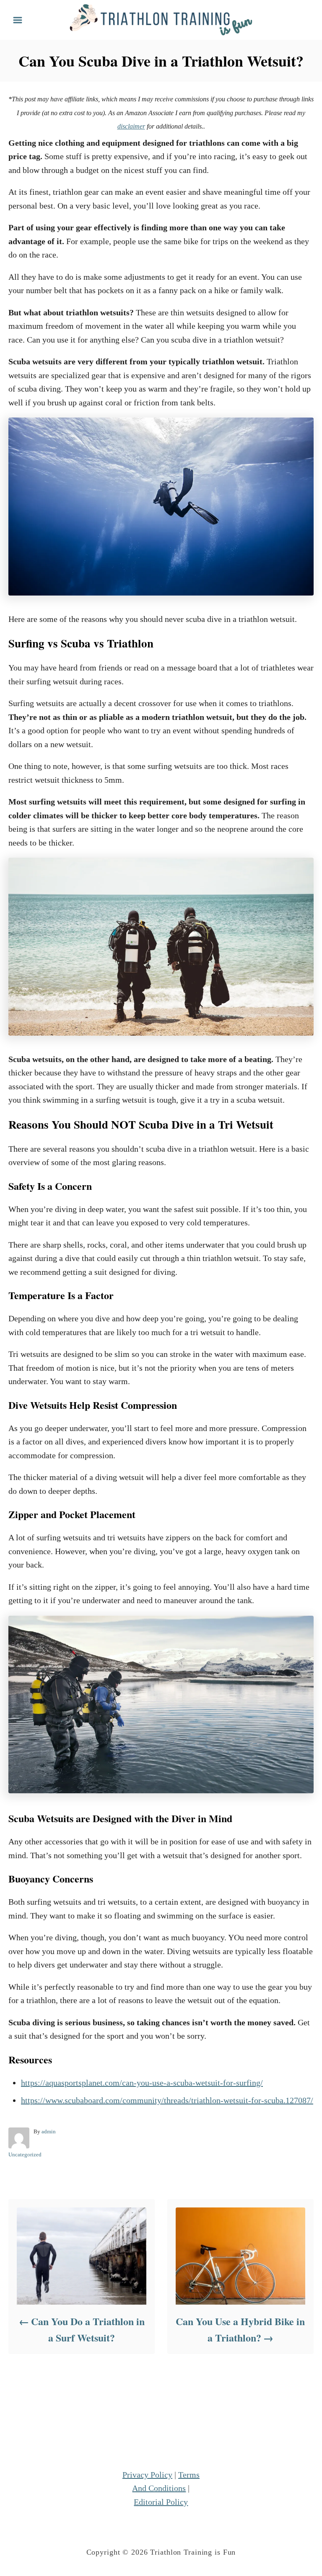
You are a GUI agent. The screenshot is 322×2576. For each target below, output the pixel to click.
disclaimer (131, 126)
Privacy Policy (147, 2475)
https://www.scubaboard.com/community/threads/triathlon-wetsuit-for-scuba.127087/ (167, 2100)
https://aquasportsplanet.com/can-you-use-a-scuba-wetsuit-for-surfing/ (142, 2083)
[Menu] (18, 20)
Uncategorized (25, 2154)
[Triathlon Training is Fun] (161, 19)
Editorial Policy (161, 2502)
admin (49, 2131)
